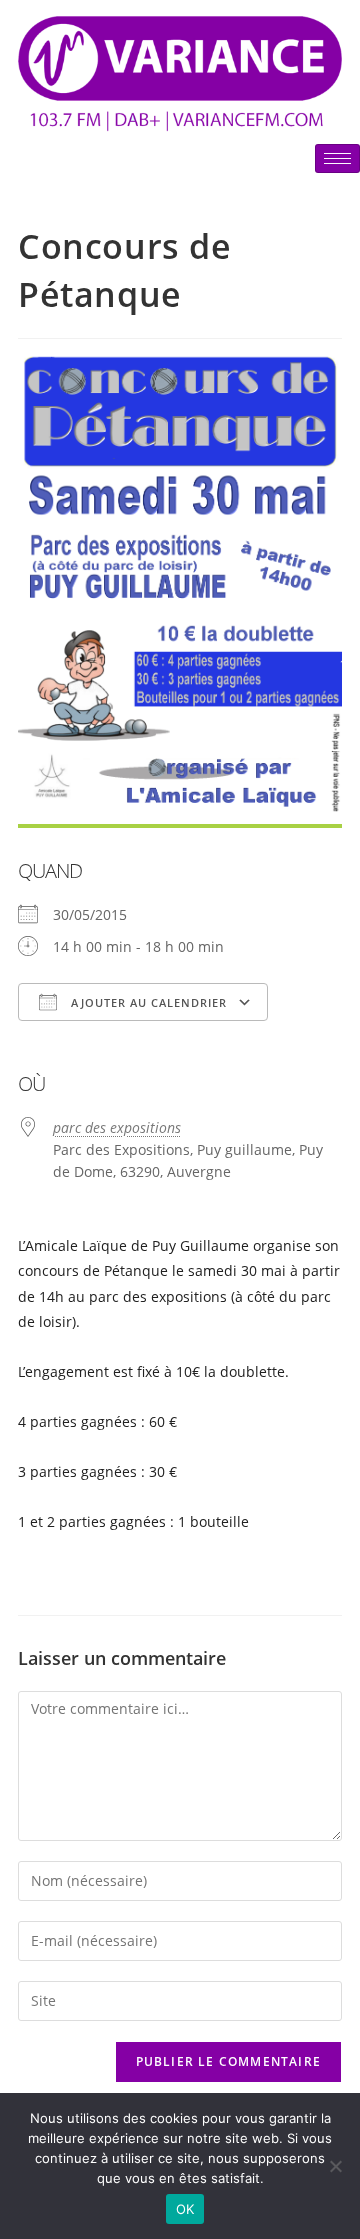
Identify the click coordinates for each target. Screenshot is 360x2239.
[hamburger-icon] (337, 158)
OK (185, 2209)
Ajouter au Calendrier (147, 1002)
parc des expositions (117, 1127)
